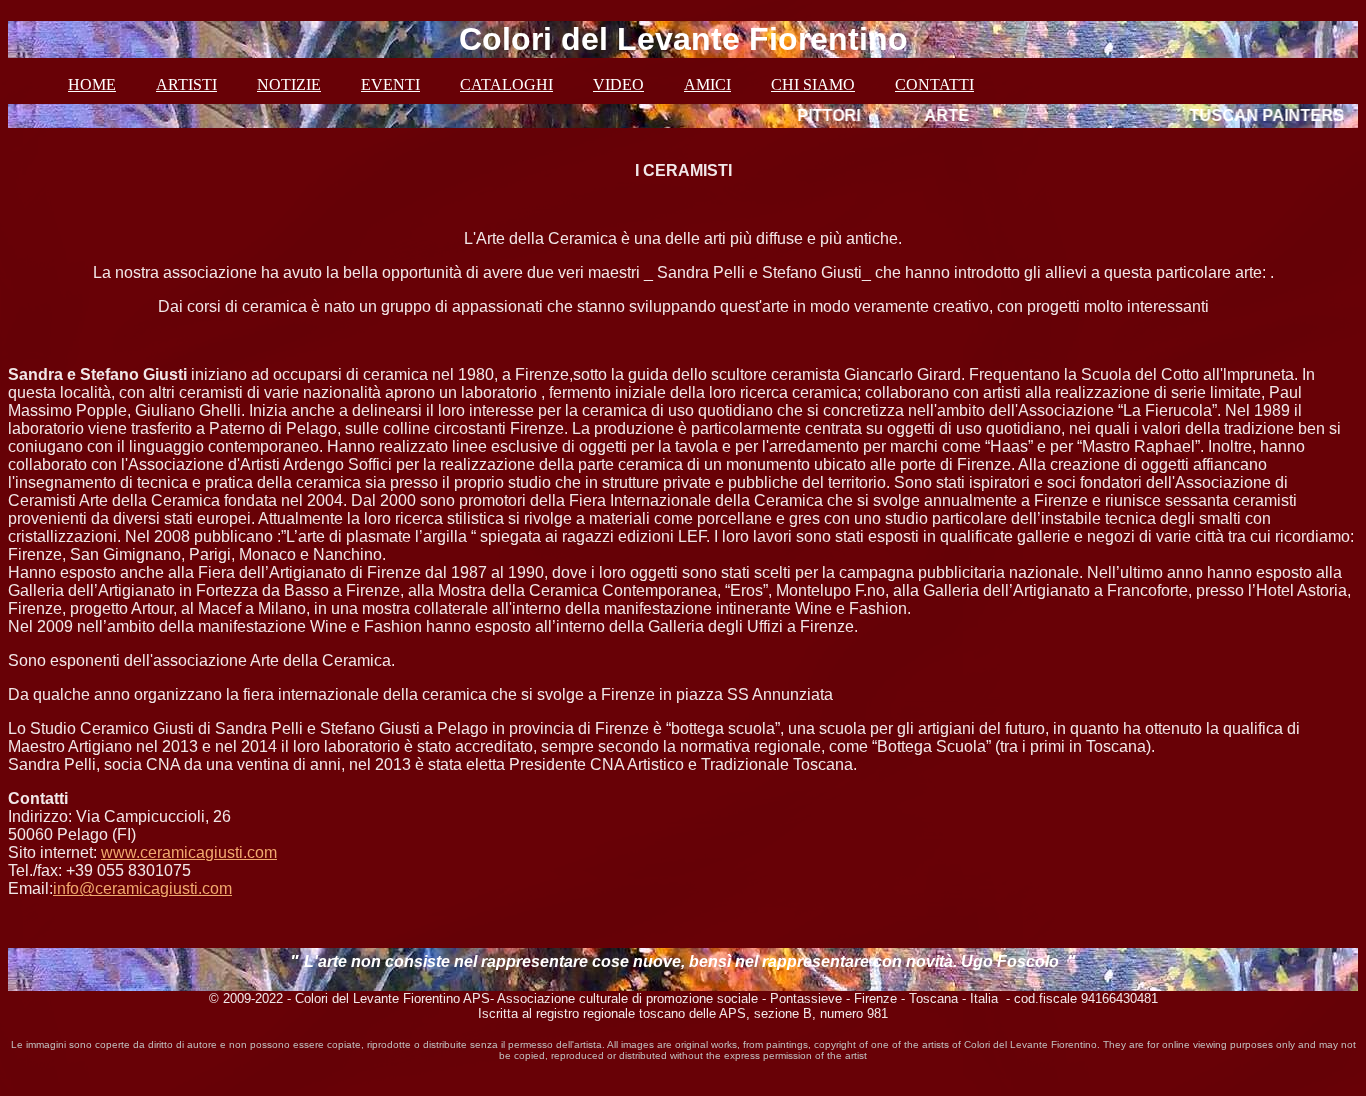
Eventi (390, 84)
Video (618, 84)
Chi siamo (813, 84)
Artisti (186, 84)
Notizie (289, 84)
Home (92, 84)
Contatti (934, 84)
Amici (707, 84)
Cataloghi (506, 84)
